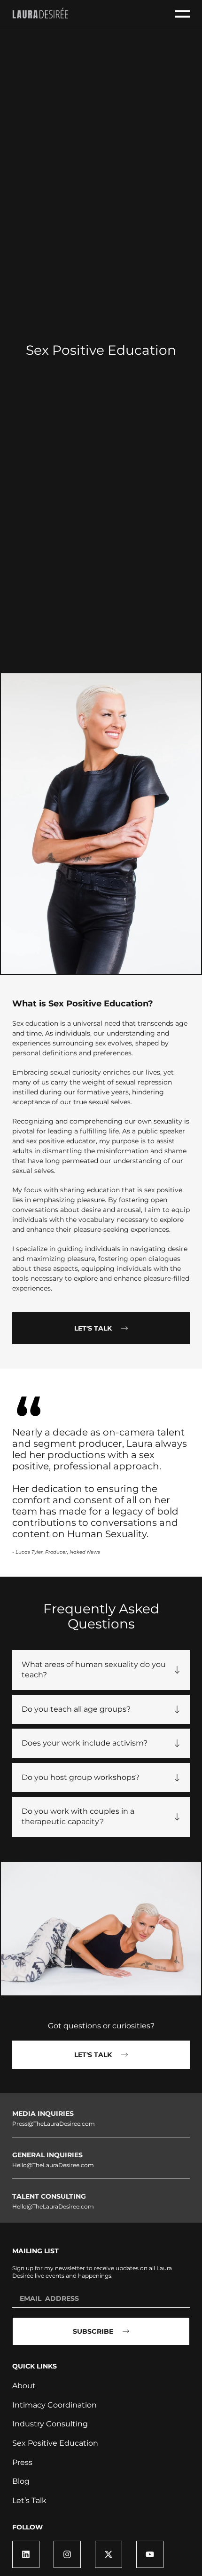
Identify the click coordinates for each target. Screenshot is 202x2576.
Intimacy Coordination (54, 2405)
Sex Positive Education (55, 2443)
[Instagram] (67, 2554)
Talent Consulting (49, 2196)
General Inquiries (47, 2155)
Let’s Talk (29, 2500)
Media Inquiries (43, 2113)
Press (22, 2462)
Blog (21, 2481)
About (24, 2386)
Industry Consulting (50, 2424)
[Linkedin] (26, 2554)
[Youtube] (150, 2554)
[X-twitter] (109, 2554)
